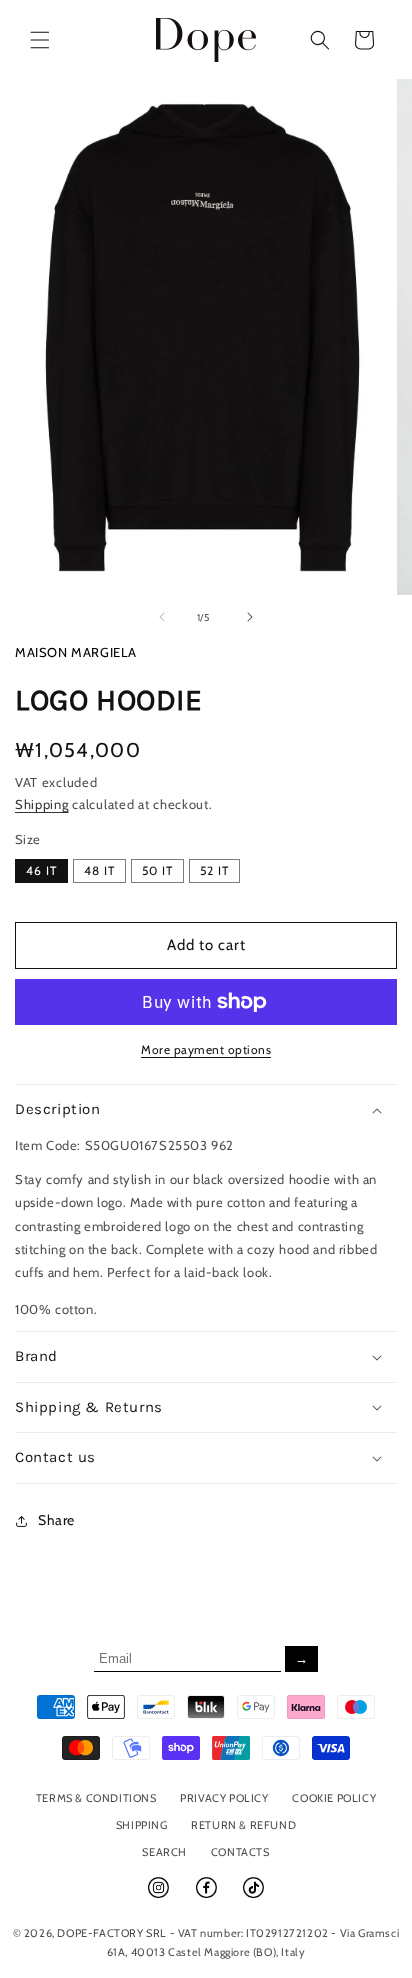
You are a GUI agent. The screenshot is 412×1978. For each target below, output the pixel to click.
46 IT (41, 870)
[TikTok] (253, 1896)
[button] (40, 40)
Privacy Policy (224, 1798)
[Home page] (206, 39)
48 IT (99, 870)
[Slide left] (162, 617)
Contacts (240, 1852)
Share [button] (56, 1520)
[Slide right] (250, 617)
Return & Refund (243, 1825)
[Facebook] (208, 1896)
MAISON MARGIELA (76, 652)
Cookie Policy (334, 1798)
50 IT (157, 870)
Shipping (42, 804)
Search (164, 1852)
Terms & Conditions (96, 1798)
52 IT (214, 870)
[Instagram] (160, 1896)
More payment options (206, 1049)
